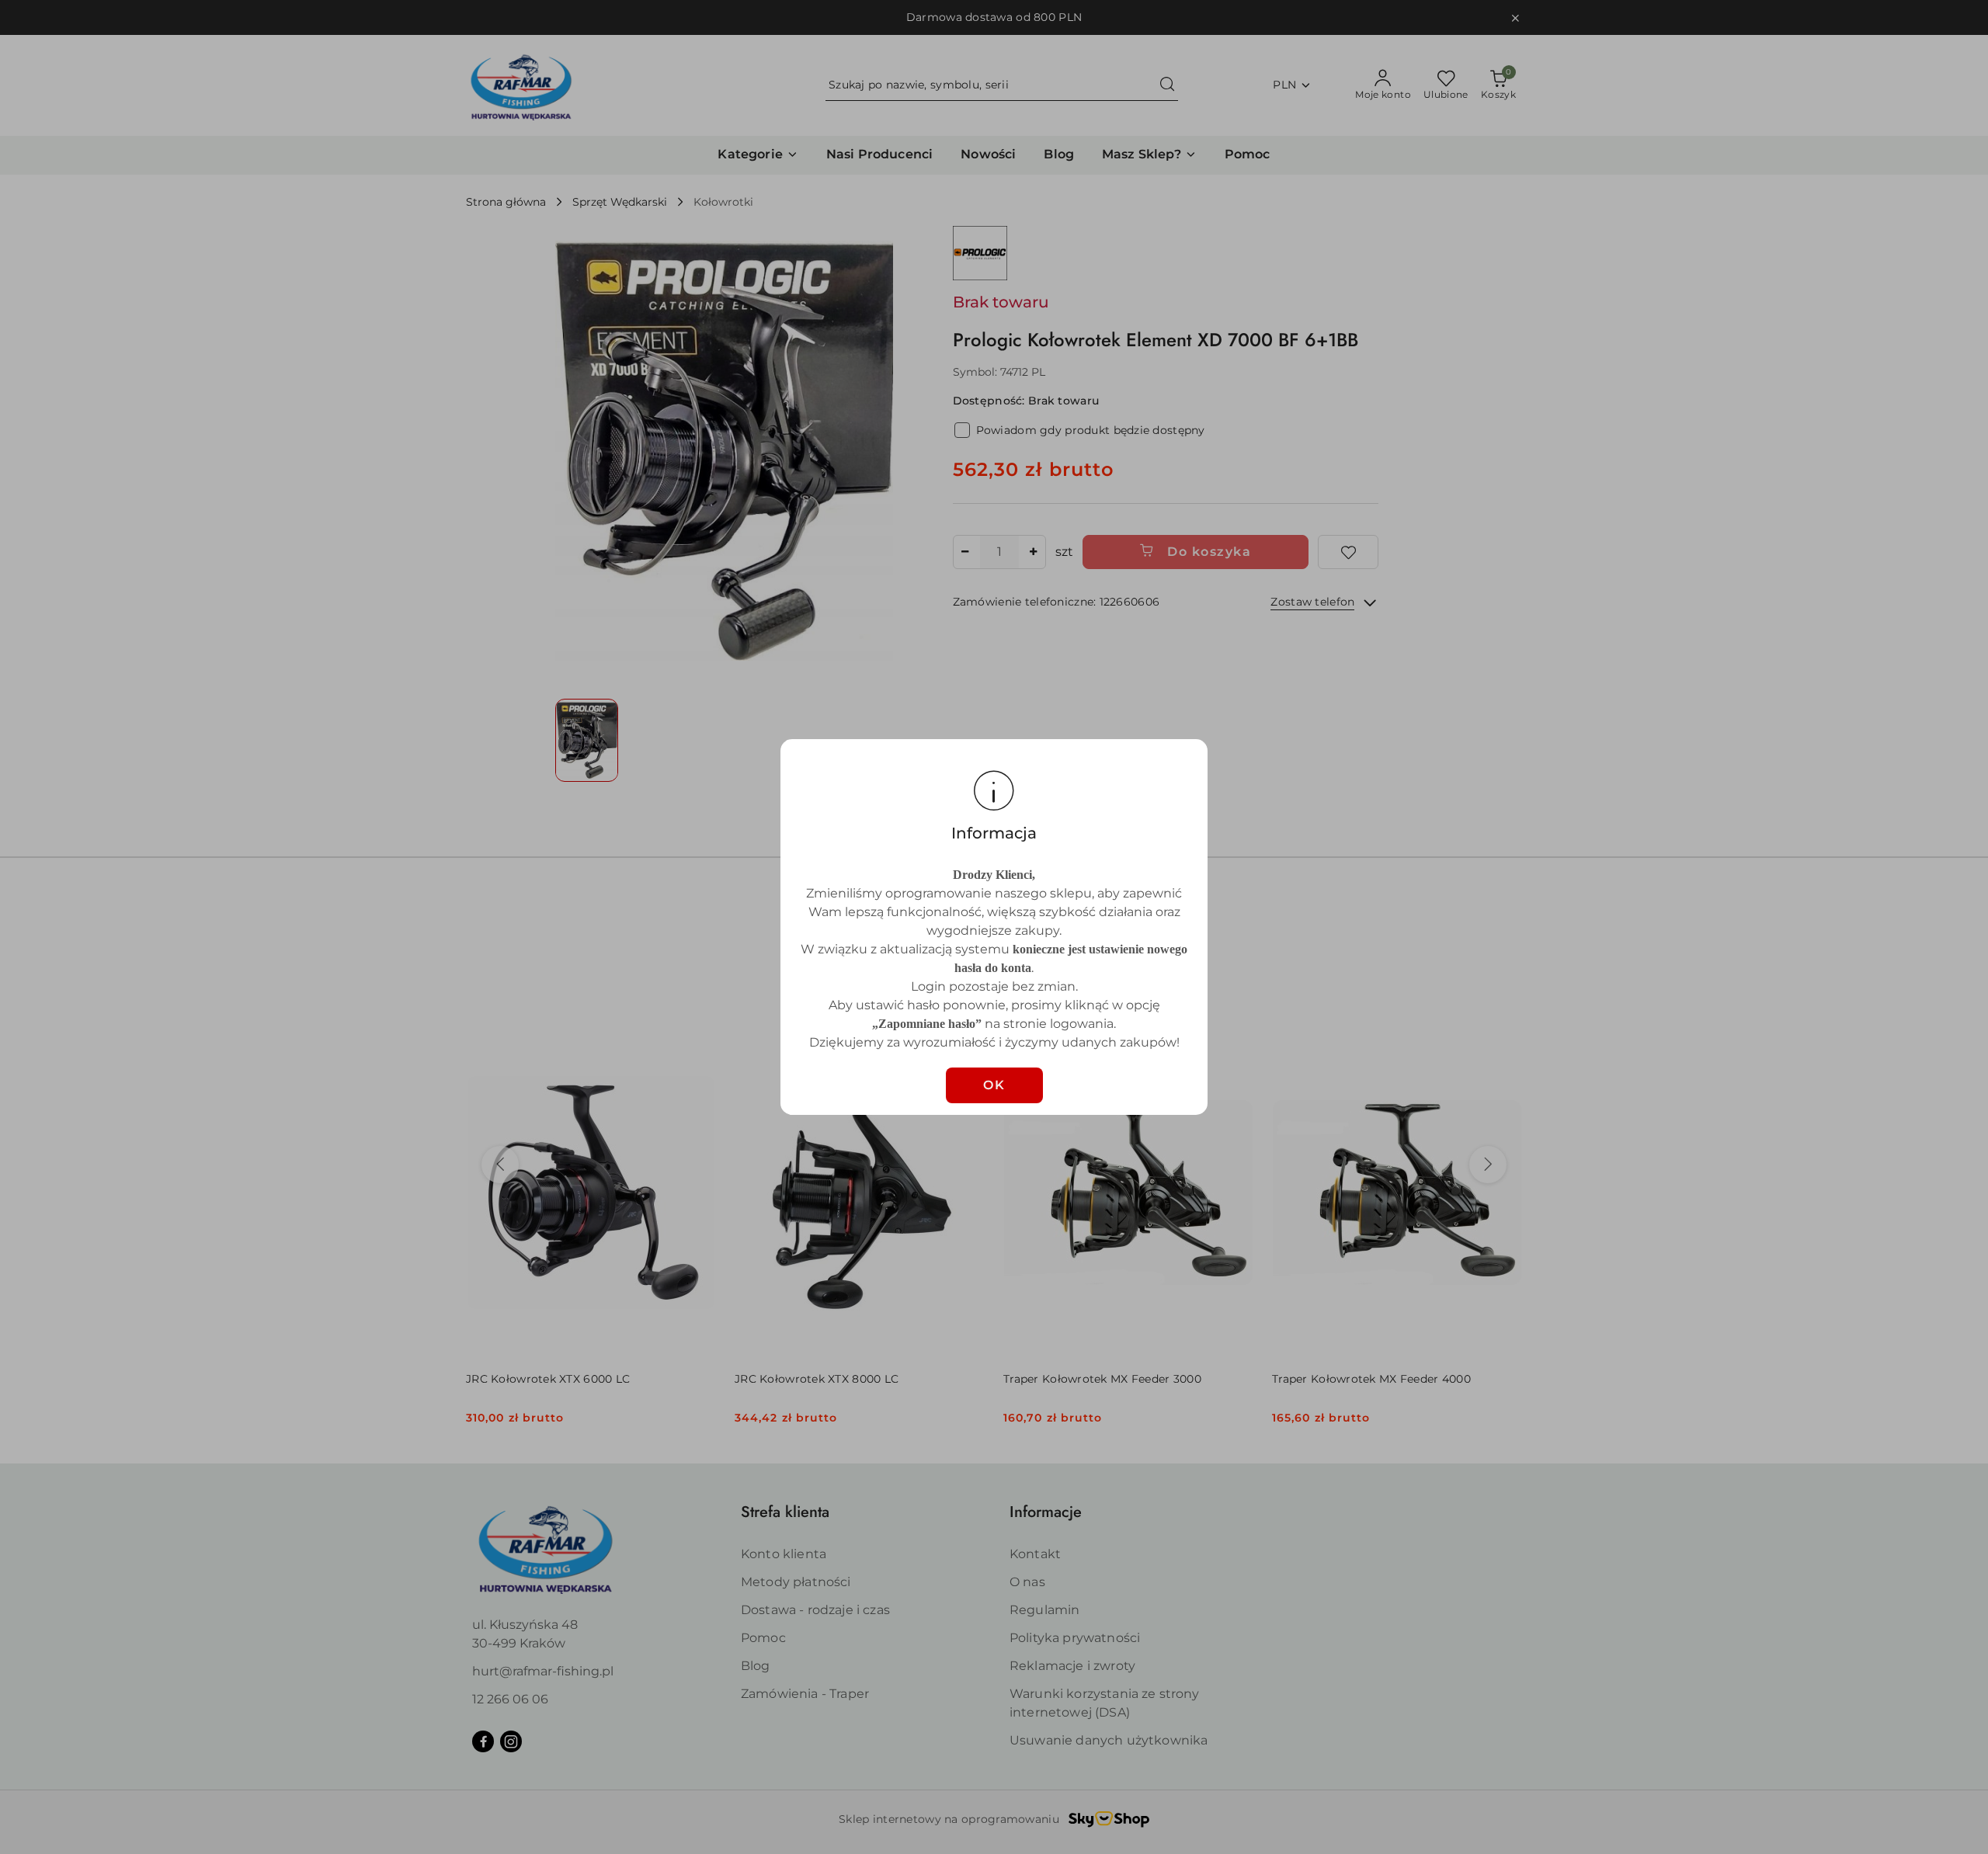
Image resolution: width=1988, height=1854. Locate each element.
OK (994, 1085)
